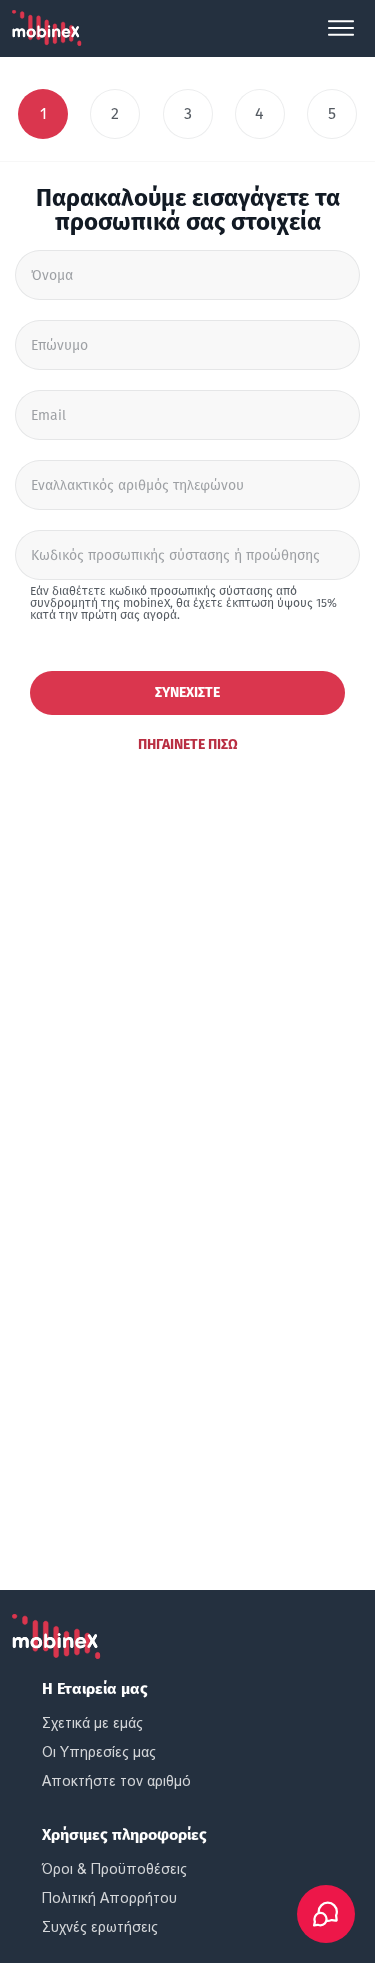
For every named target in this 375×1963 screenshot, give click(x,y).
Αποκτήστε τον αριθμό (116, 1781)
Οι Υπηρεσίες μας (99, 1752)
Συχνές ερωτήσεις (100, 1927)
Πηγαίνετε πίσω (188, 744)
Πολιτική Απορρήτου (109, 1898)
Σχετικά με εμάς (92, 1723)
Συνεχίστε (187, 692)
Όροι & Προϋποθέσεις (114, 1869)
